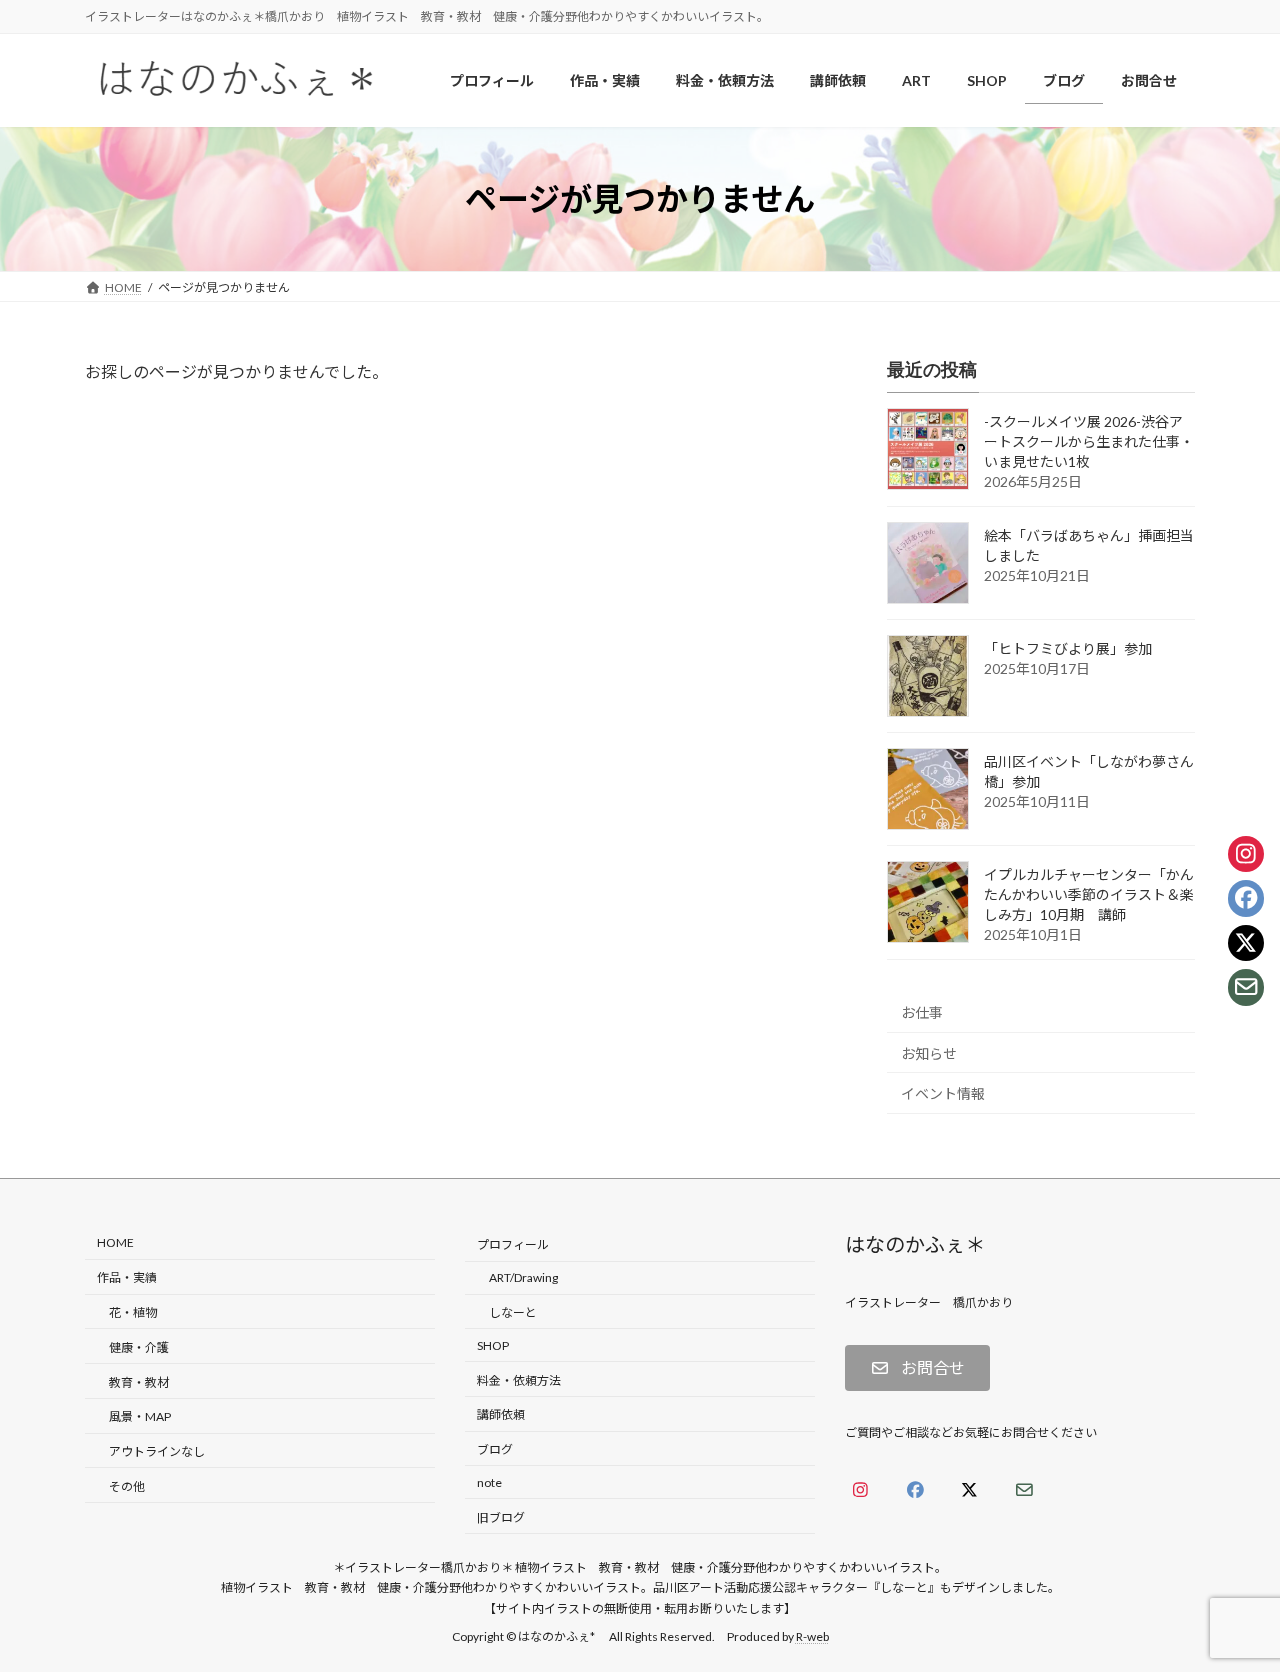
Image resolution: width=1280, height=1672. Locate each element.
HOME (115, 1243)
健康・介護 (139, 1347)
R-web (812, 1637)
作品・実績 (127, 1278)
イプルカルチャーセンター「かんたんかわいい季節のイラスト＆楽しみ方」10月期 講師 (1089, 895)
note (489, 1482)
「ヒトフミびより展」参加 (1068, 649)
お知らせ (929, 1053)
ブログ (495, 1449)
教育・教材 (139, 1382)
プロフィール (513, 1245)
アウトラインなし (157, 1451)
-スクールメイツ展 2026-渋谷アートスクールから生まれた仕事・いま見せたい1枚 (1089, 442)
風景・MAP (140, 1417)
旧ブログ (501, 1517)
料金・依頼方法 (519, 1380)
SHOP (493, 1345)
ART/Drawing (523, 1278)
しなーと (513, 1312)
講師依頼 (501, 1415)
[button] (917, 1368)
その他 (127, 1486)
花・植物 (133, 1312)
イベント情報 (943, 1094)
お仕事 (922, 1012)
